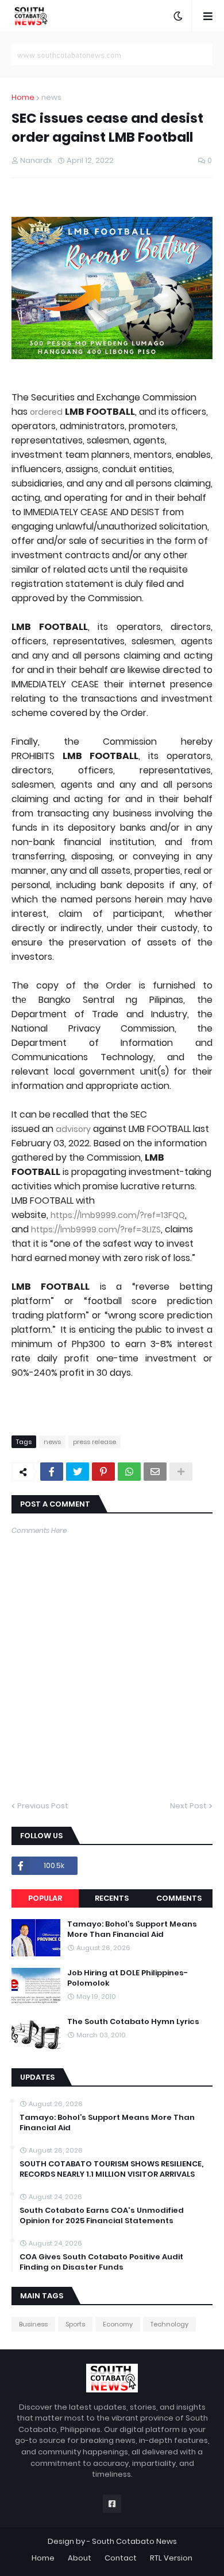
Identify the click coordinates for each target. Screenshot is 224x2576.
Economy (118, 2324)
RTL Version (171, 2558)
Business (33, 2324)
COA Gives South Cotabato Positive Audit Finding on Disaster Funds (101, 2262)
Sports (75, 2324)
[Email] (155, 1472)
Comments (179, 1898)
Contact (121, 2558)
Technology (169, 2324)
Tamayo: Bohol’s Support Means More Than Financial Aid (132, 1929)
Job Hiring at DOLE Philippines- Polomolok (128, 1978)
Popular (45, 1898)
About (80, 2558)
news (51, 97)
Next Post (188, 1806)
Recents (112, 1898)
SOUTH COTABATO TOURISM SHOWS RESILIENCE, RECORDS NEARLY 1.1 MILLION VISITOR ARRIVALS (111, 2169)
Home (23, 97)
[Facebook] (52, 1472)
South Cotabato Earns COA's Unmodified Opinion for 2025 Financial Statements (102, 2216)
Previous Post (43, 1806)
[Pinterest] (103, 1472)
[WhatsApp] (129, 1472)
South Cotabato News (134, 2541)
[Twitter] (78, 1472)
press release (94, 1442)
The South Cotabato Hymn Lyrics (133, 2022)
